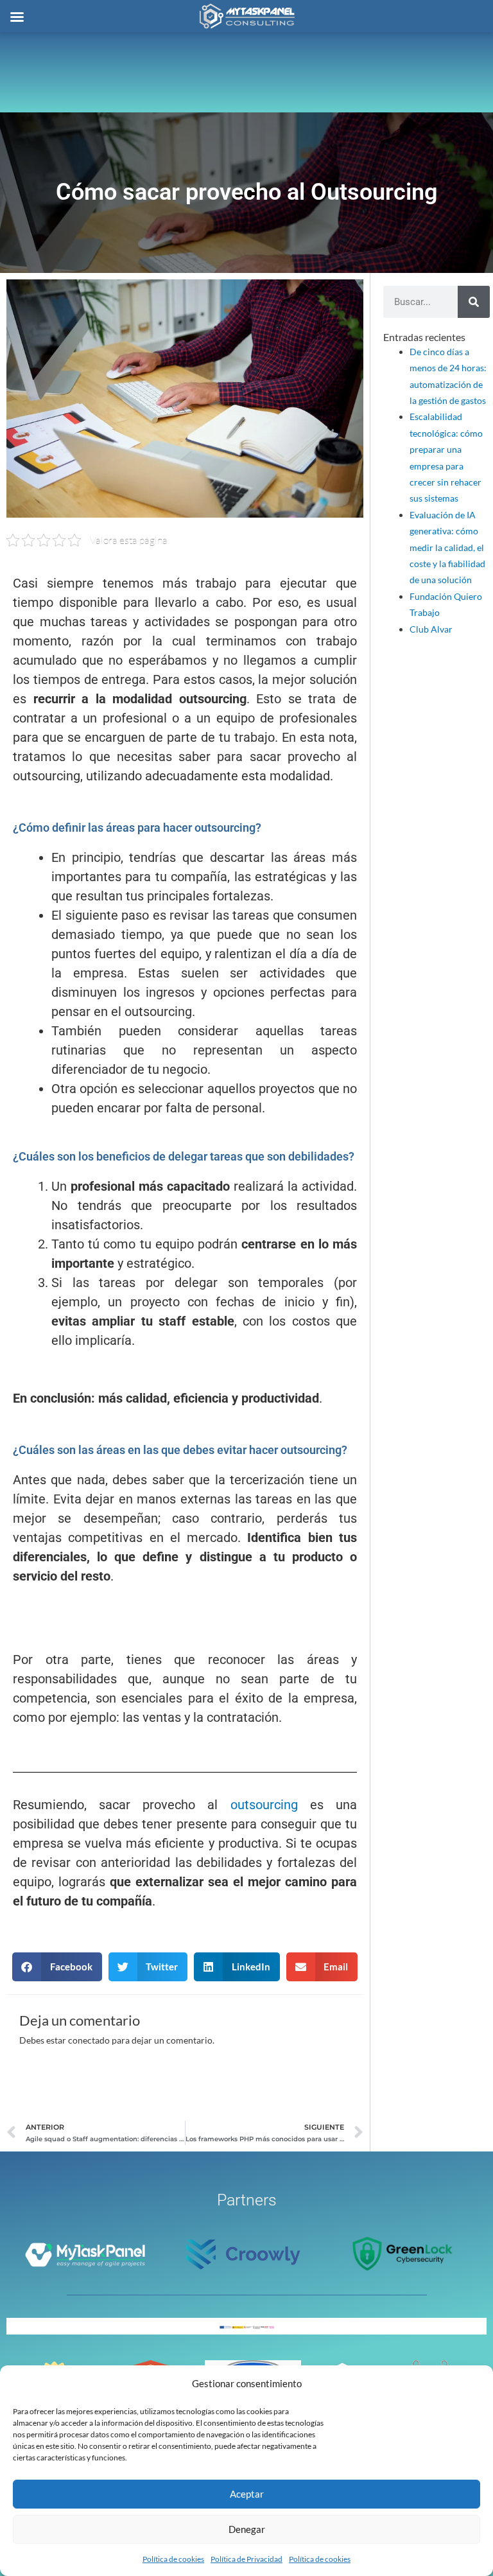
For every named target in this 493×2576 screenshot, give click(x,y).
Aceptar (247, 2494)
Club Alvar (431, 629)
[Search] (474, 302)
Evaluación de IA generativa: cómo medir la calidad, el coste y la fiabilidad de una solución (447, 548)
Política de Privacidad (246, 2559)
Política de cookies (173, 2559)
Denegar (247, 2529)
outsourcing (264, 1805)
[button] (57, 1967)
